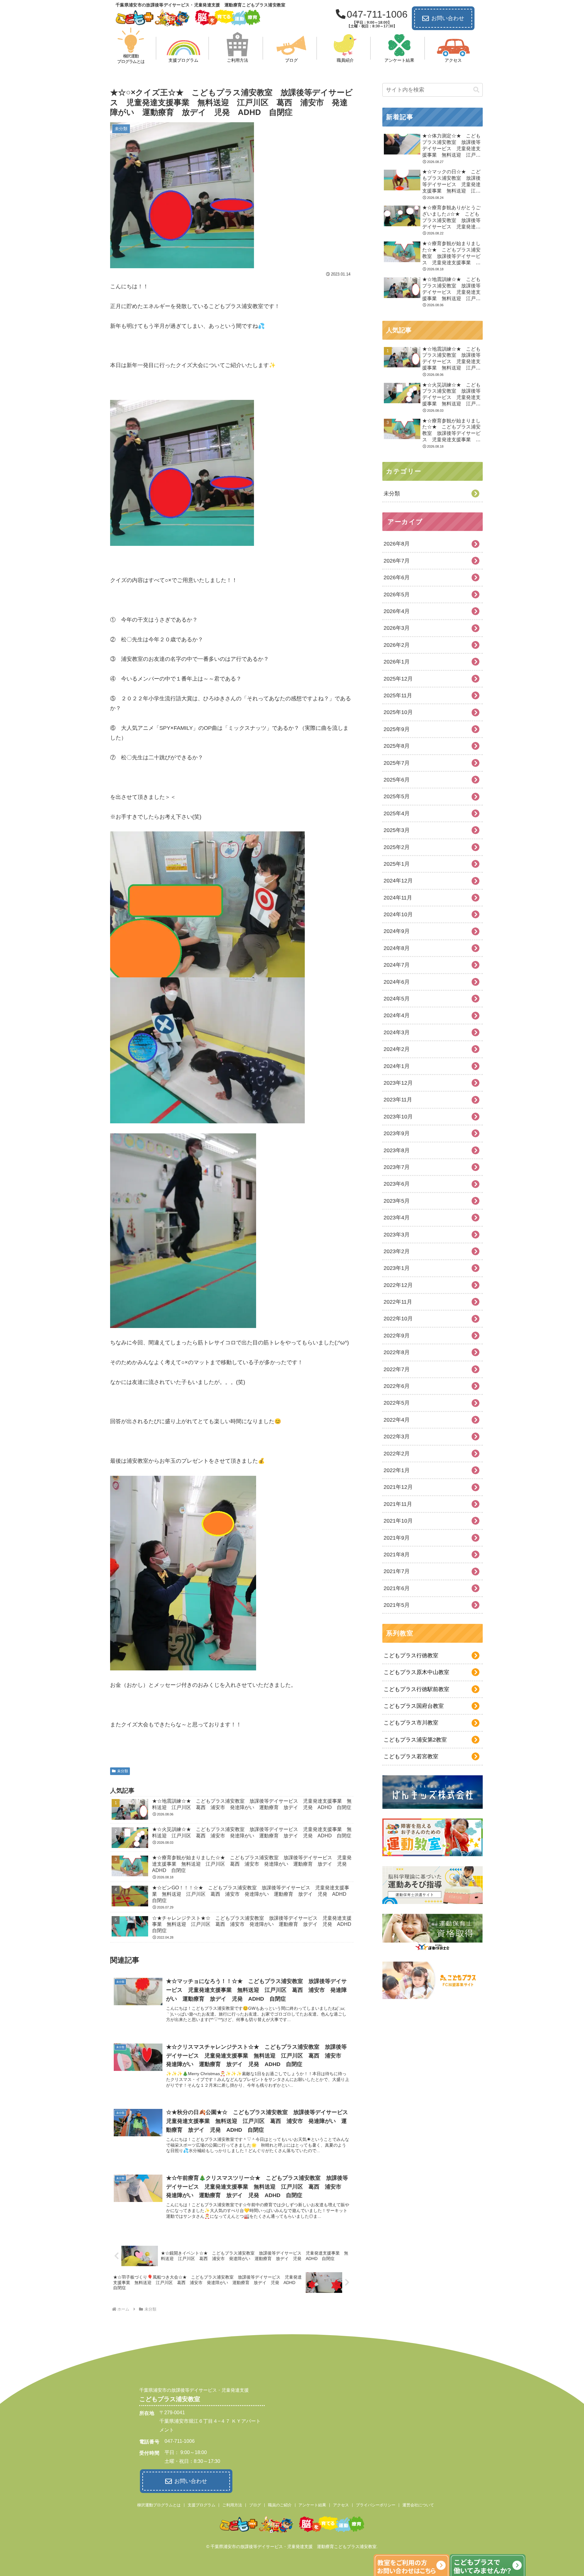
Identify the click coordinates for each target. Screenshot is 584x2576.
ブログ (255, 2505)
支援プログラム (202, 2505)
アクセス (341, 2505)
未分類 (123, 1771)
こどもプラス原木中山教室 (416, 1672)
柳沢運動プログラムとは (159, 2505)
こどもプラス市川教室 (411, 1723)
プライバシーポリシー (376, 2505)
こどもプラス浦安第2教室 (415, 1740)
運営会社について (418, 2505)
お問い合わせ (448, 18)
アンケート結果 (312, 2505)
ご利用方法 (232, 2505)
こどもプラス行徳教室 (411, 1656)
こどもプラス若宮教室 (411, 1756)
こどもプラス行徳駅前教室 (416, 1689)
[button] (476, 90)
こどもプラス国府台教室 (414, 1706)
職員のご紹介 (280, 2505)
